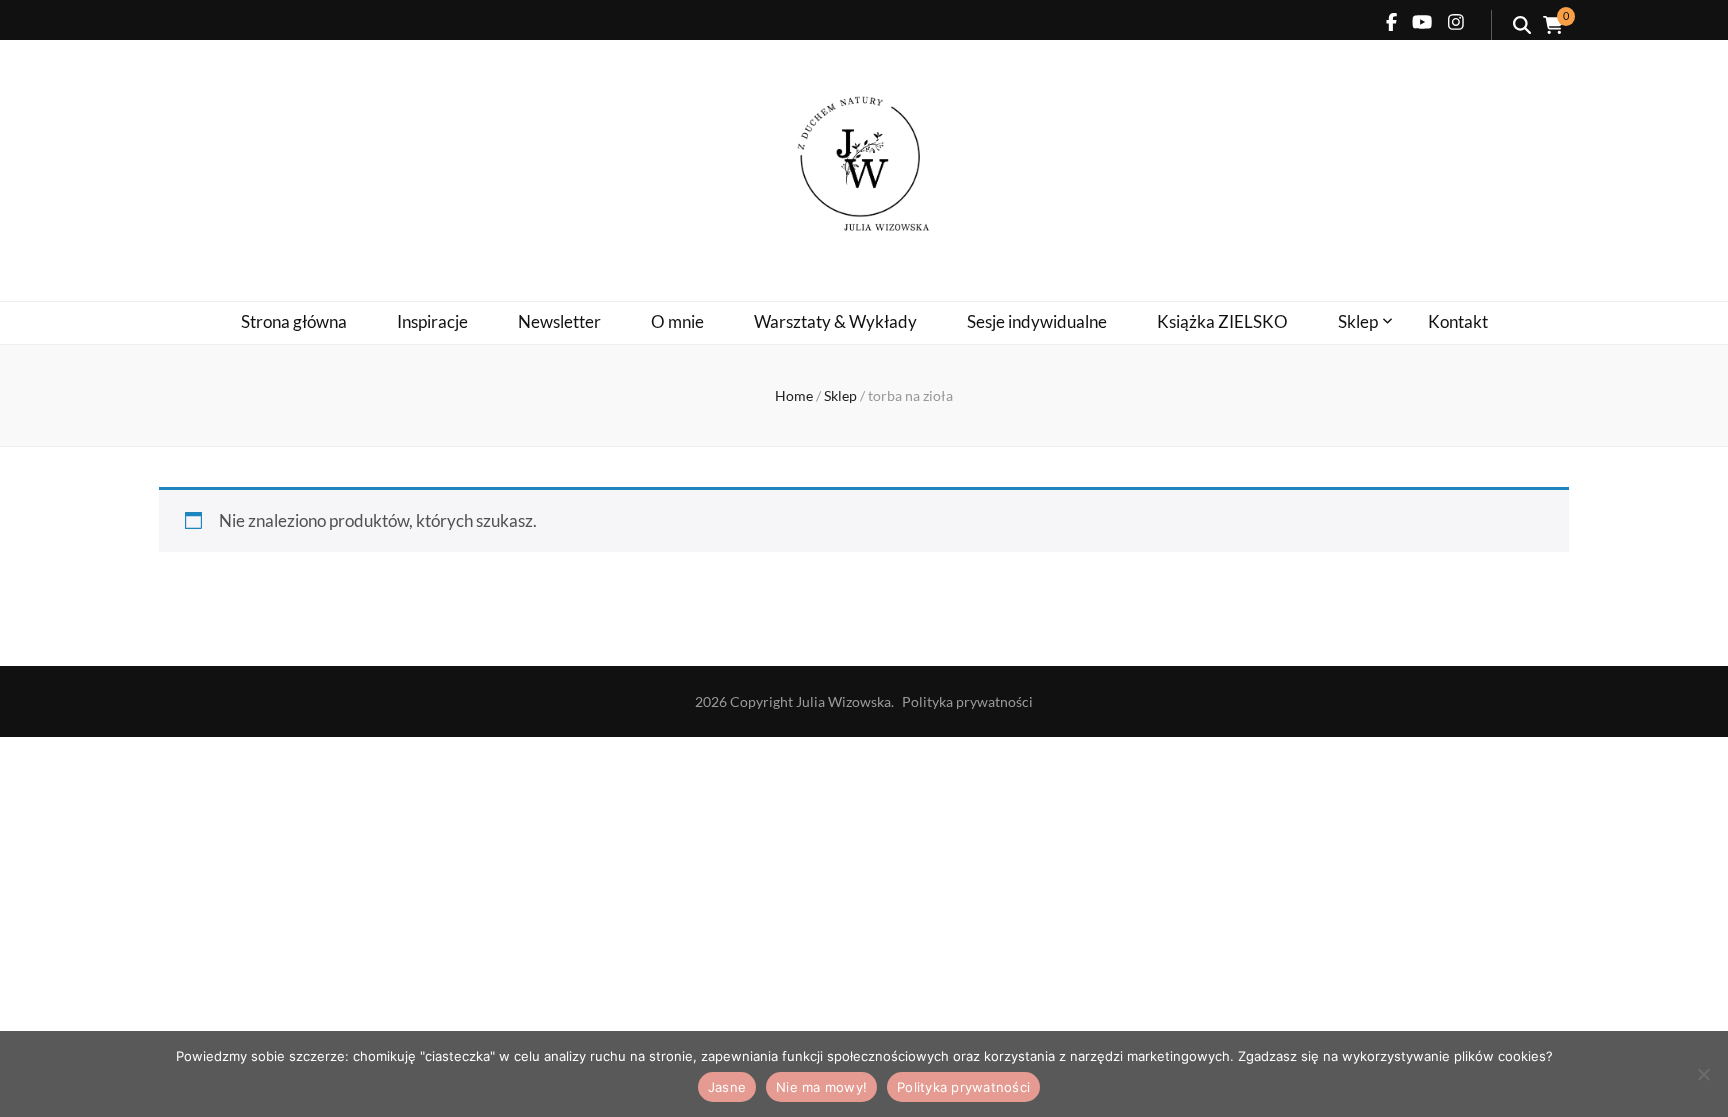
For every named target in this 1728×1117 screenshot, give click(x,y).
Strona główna (294, 321)
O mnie (677, 321)
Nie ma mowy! (821, 1087)
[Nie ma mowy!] (1703, 1074)
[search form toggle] (1522, 25)
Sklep (1358, 321)
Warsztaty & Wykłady (835, 321)
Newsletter (559, 321)
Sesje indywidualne (1037, 321)
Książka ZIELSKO (1222, 321)
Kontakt (1458, 321)
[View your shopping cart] (1553, 25)
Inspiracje (432, 321)
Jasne (727, 1087)
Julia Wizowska (843, 701)
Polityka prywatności (967, 701)
